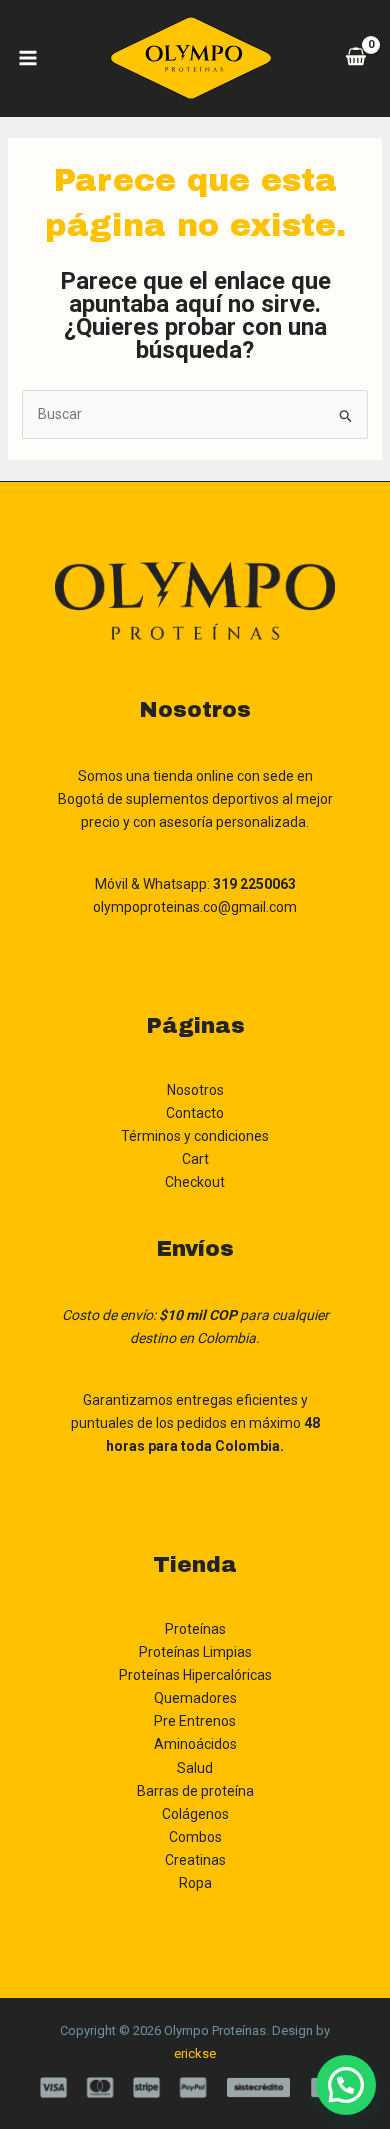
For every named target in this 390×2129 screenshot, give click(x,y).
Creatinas (195, 1860)
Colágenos (195, 1814)
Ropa (195, 1883)
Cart (195, 1159)
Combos (195, 1837)
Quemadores (195, 1698)
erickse (195, 2053)
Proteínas (195, 1629)
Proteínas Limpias (195, 1652)
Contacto (195, 1113)
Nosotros (195, 1090)
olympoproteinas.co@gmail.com (195, 907)
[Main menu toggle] (28, 58)
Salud (195, 1768)
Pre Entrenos (195, 1721)
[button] (346, 2085)
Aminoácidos (195, 1744)
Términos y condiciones (195, 1136)
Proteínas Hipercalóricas (195, 1675)
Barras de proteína (195, 1791)
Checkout (195, 1182)
